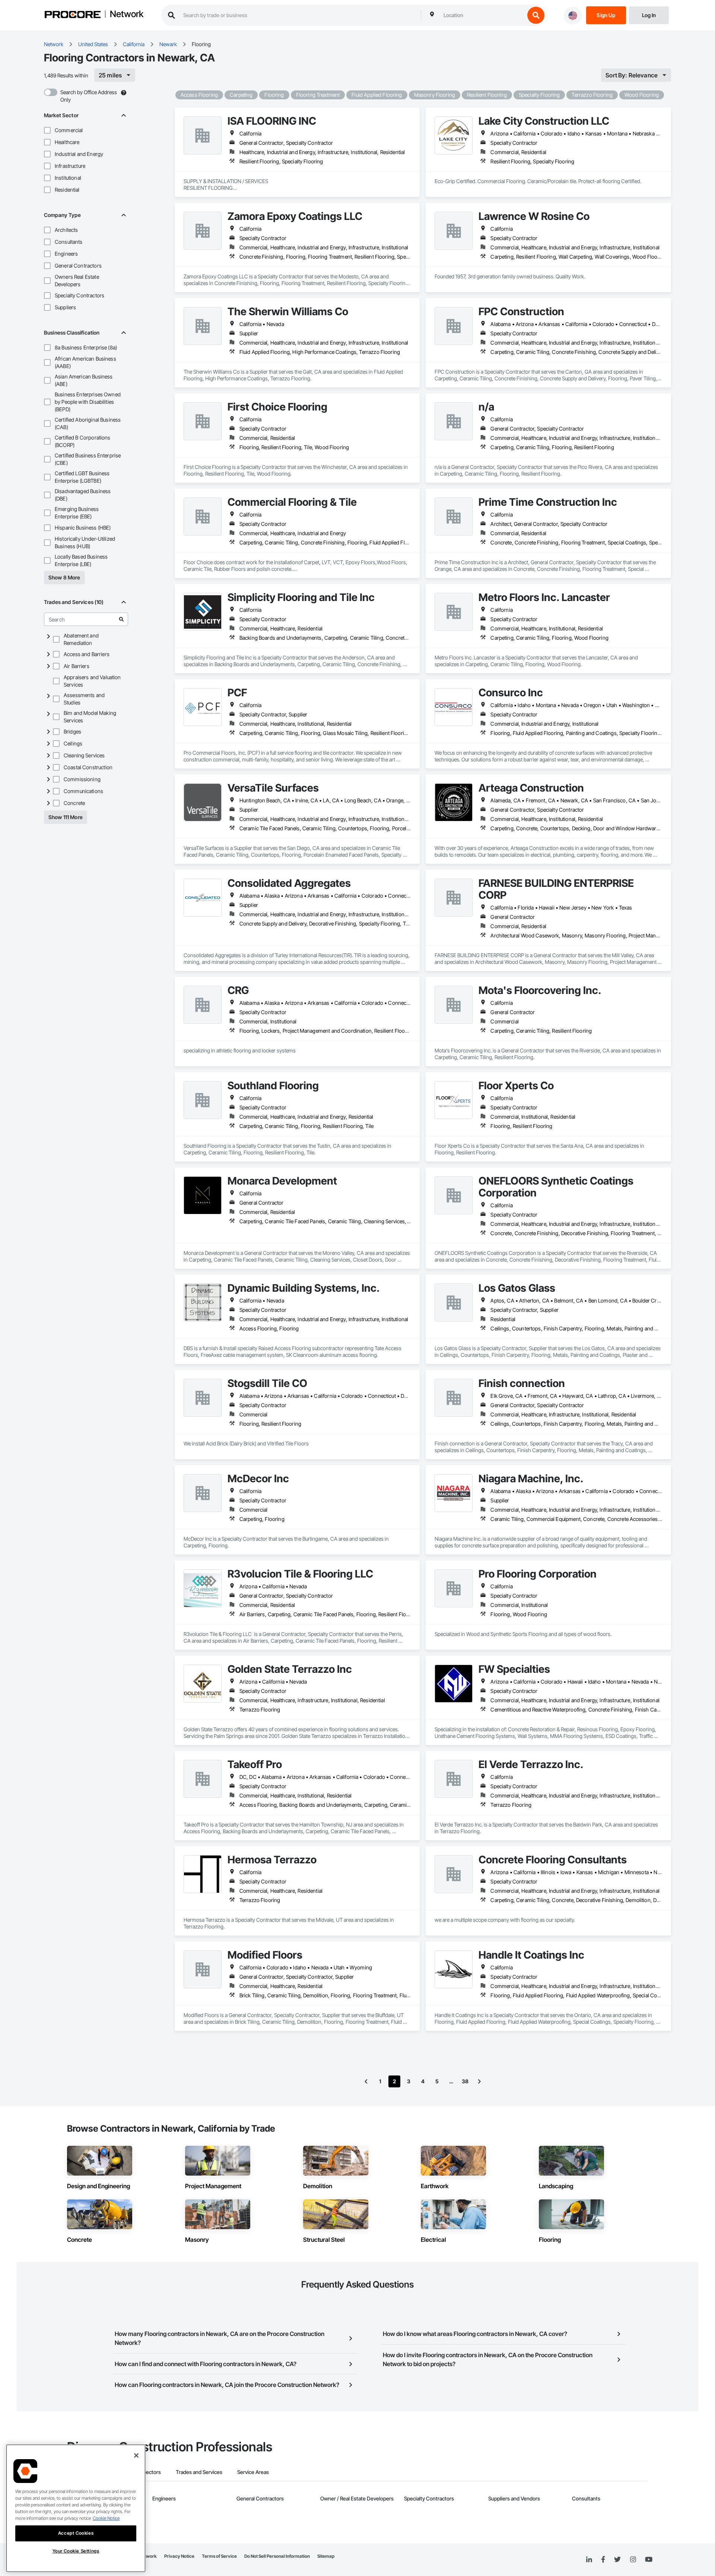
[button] (47, 130)
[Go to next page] (479, 2081)
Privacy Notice (179, 2556)
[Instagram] (633, 2560)
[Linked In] (589, 2560)
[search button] (536, 15)
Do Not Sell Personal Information (277, 2556)
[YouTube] (649, 2560)
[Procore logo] (73, 15)
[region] (76, 2508)
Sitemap (326, 2556)
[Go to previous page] (366, 2081)
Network (127, 15)
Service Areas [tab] (253, 2472)
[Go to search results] (121, 619)
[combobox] (482, 15)
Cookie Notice (106, 2518)
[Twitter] (617, 2560)
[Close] (136, 2455)
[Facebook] (603, 2560)
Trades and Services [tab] (199, 2472)
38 (465, 2081)
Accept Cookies (76, 2533)
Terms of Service (219, 2556)
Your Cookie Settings (76, 2551)
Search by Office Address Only (89, 96)
